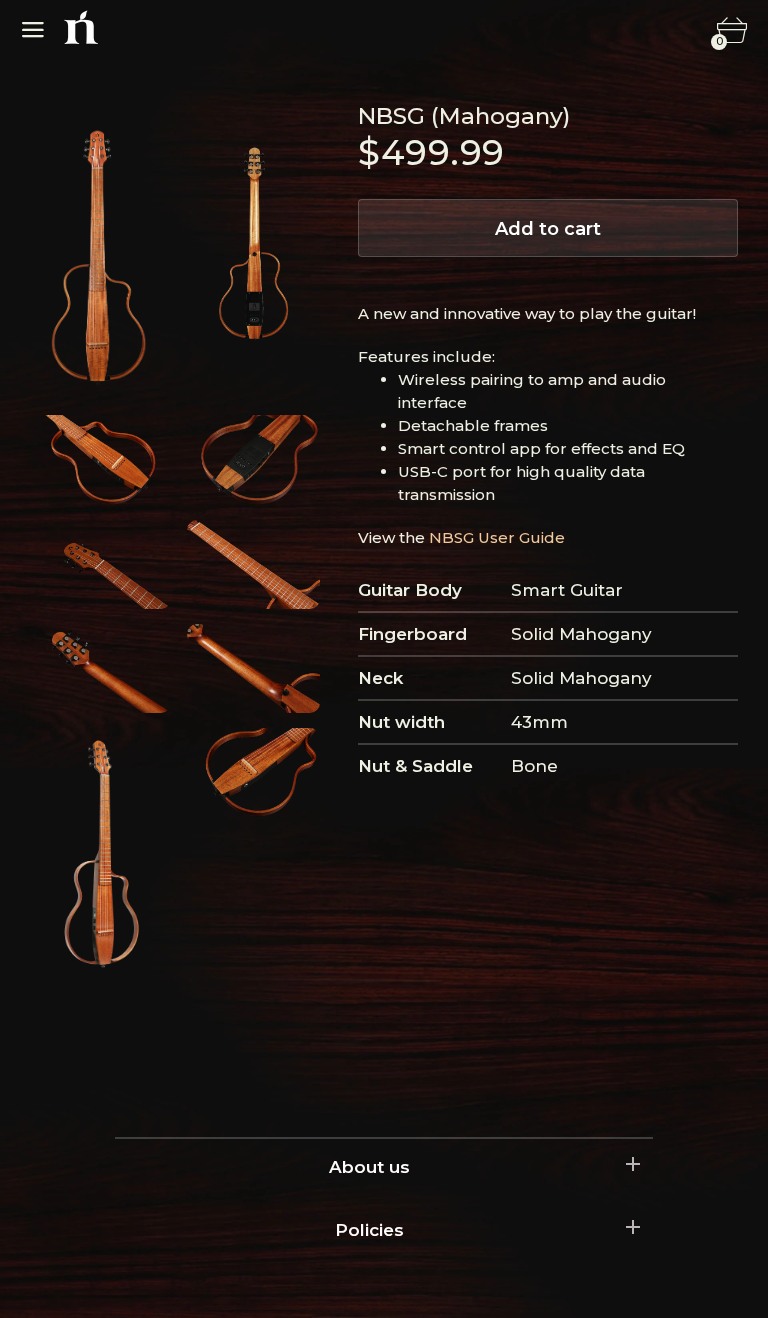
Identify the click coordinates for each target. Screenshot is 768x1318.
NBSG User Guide (497, 537)
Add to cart (548, 229)
